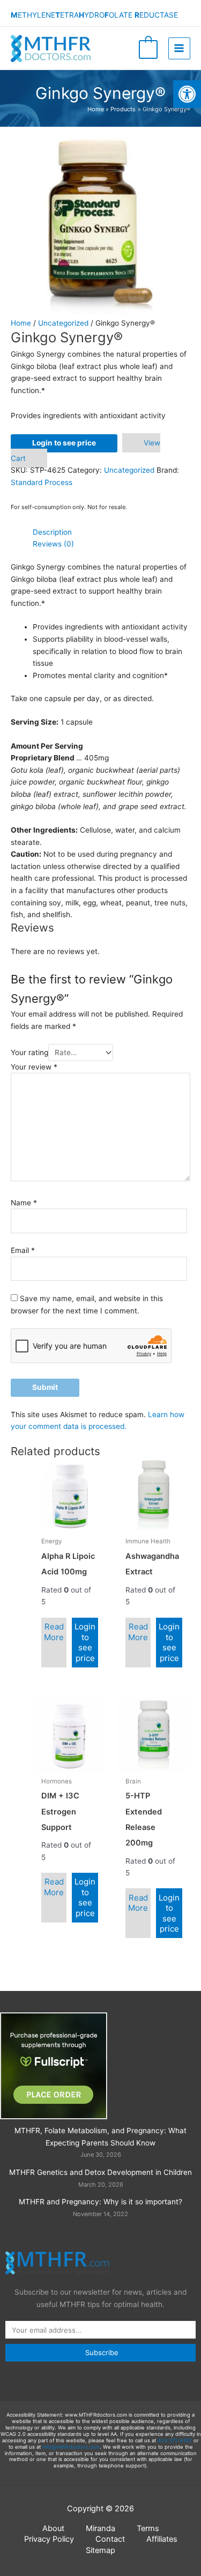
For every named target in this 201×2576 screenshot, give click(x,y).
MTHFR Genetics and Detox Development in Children (100, 2172)
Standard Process (42, 482)
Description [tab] (52, 532)
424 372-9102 (175, 2440)
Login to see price (64, 443)
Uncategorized (63, 323)
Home (21, 323)
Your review (34, 1067)
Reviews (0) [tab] (53, 544)
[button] (187, 94)
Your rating (29, 1052)
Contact (110, 2539)
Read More (54, 1632)
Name (24, 1203)
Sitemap (100, 2550)
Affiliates (162, 2539)
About (53, 2528)
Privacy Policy (49, 2539)
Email (23, 1250)
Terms (148, 2528)
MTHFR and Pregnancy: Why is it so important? (100, 2202)
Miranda (100, 2528)
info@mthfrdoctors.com (71, 2447)
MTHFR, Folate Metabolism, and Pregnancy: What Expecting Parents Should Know (100, 2137)
